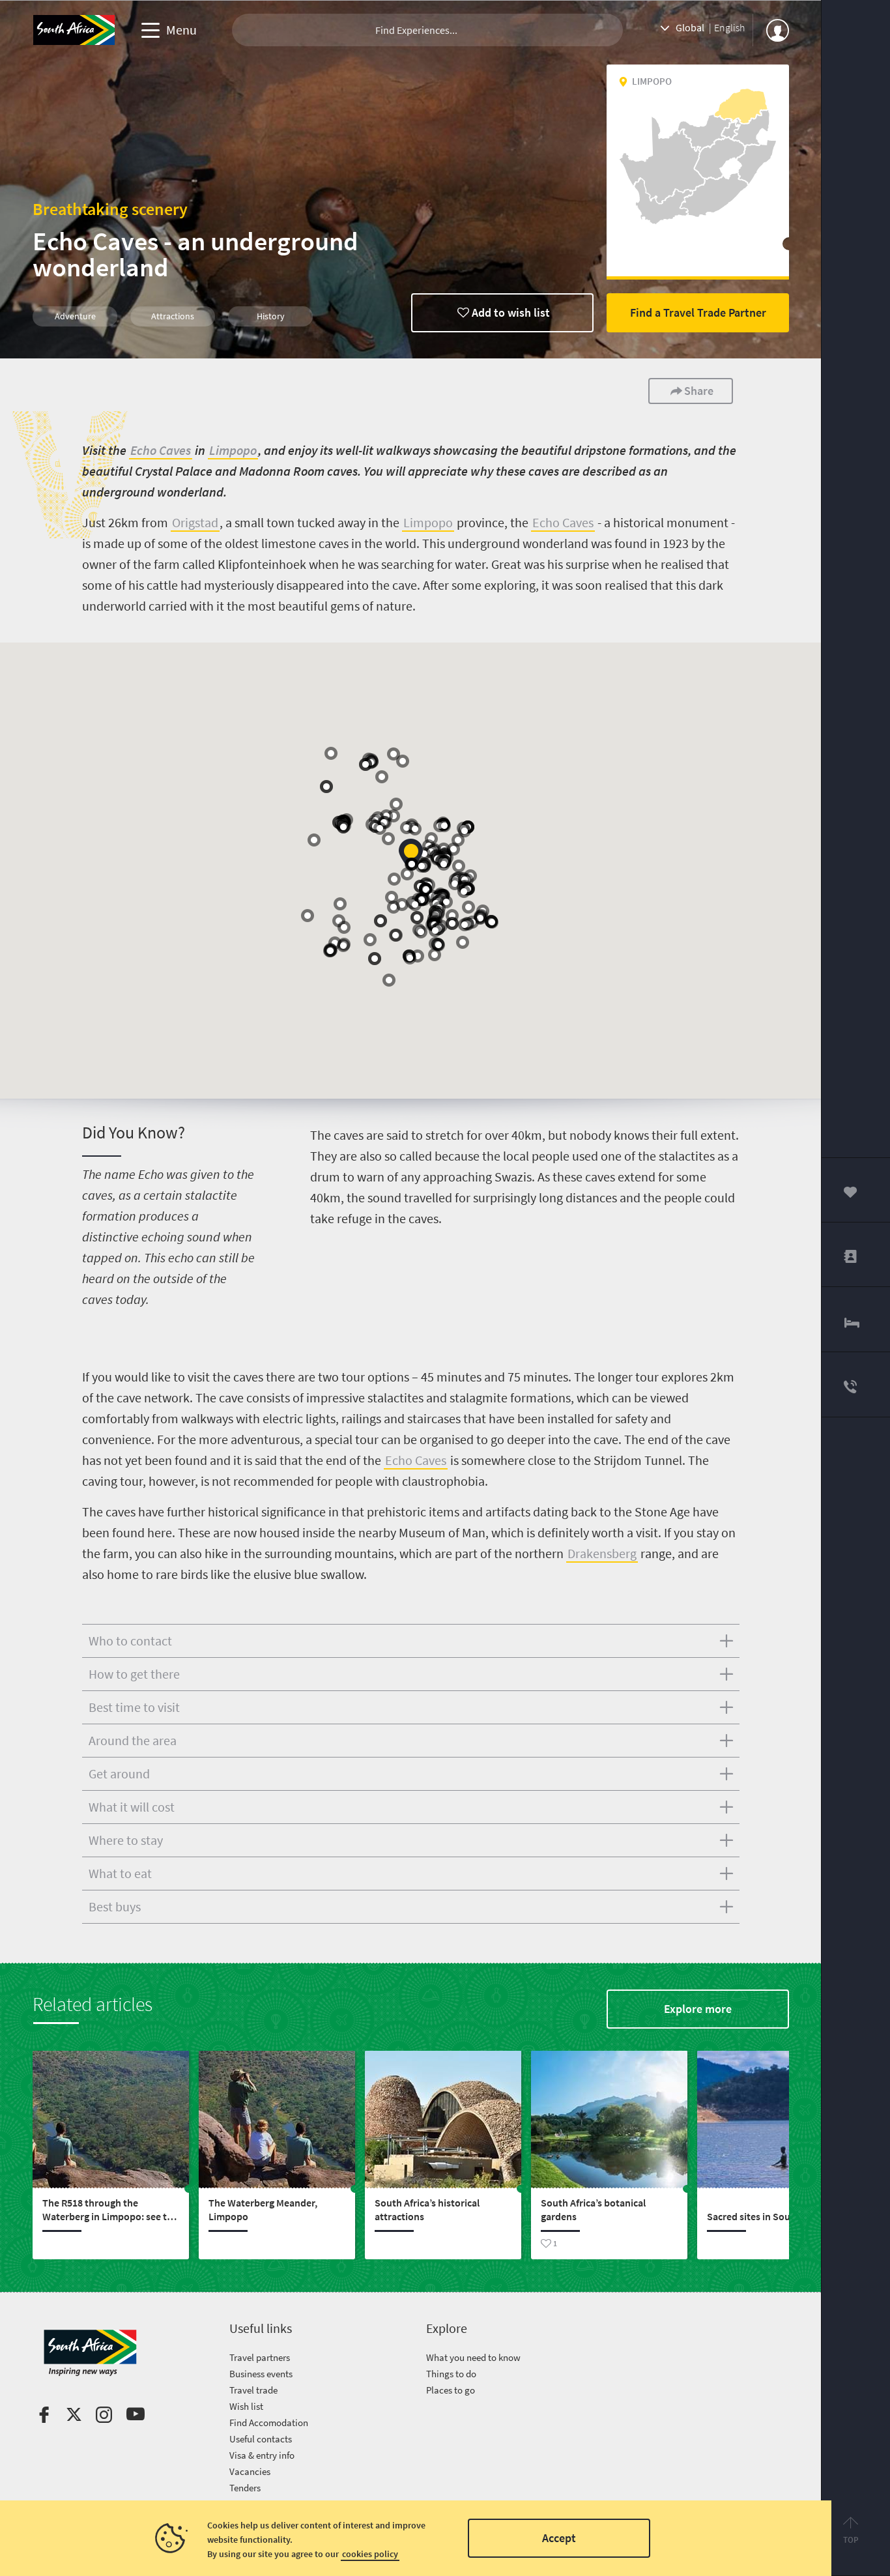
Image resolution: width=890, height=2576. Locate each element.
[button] (411, 855)
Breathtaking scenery (110, 209)
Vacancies (250, 2471)
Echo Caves (161, 450)
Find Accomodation (269, 2423)
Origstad (195, 522)
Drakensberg (602, 1553)
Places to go (451, 2390)
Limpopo (233, 450)
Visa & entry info (262, 2455)
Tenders (245, 2488)
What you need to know (473, 2357)
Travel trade (253, 2390)
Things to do (451, 2374)
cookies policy (370, 2554)
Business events (261, 2374)
